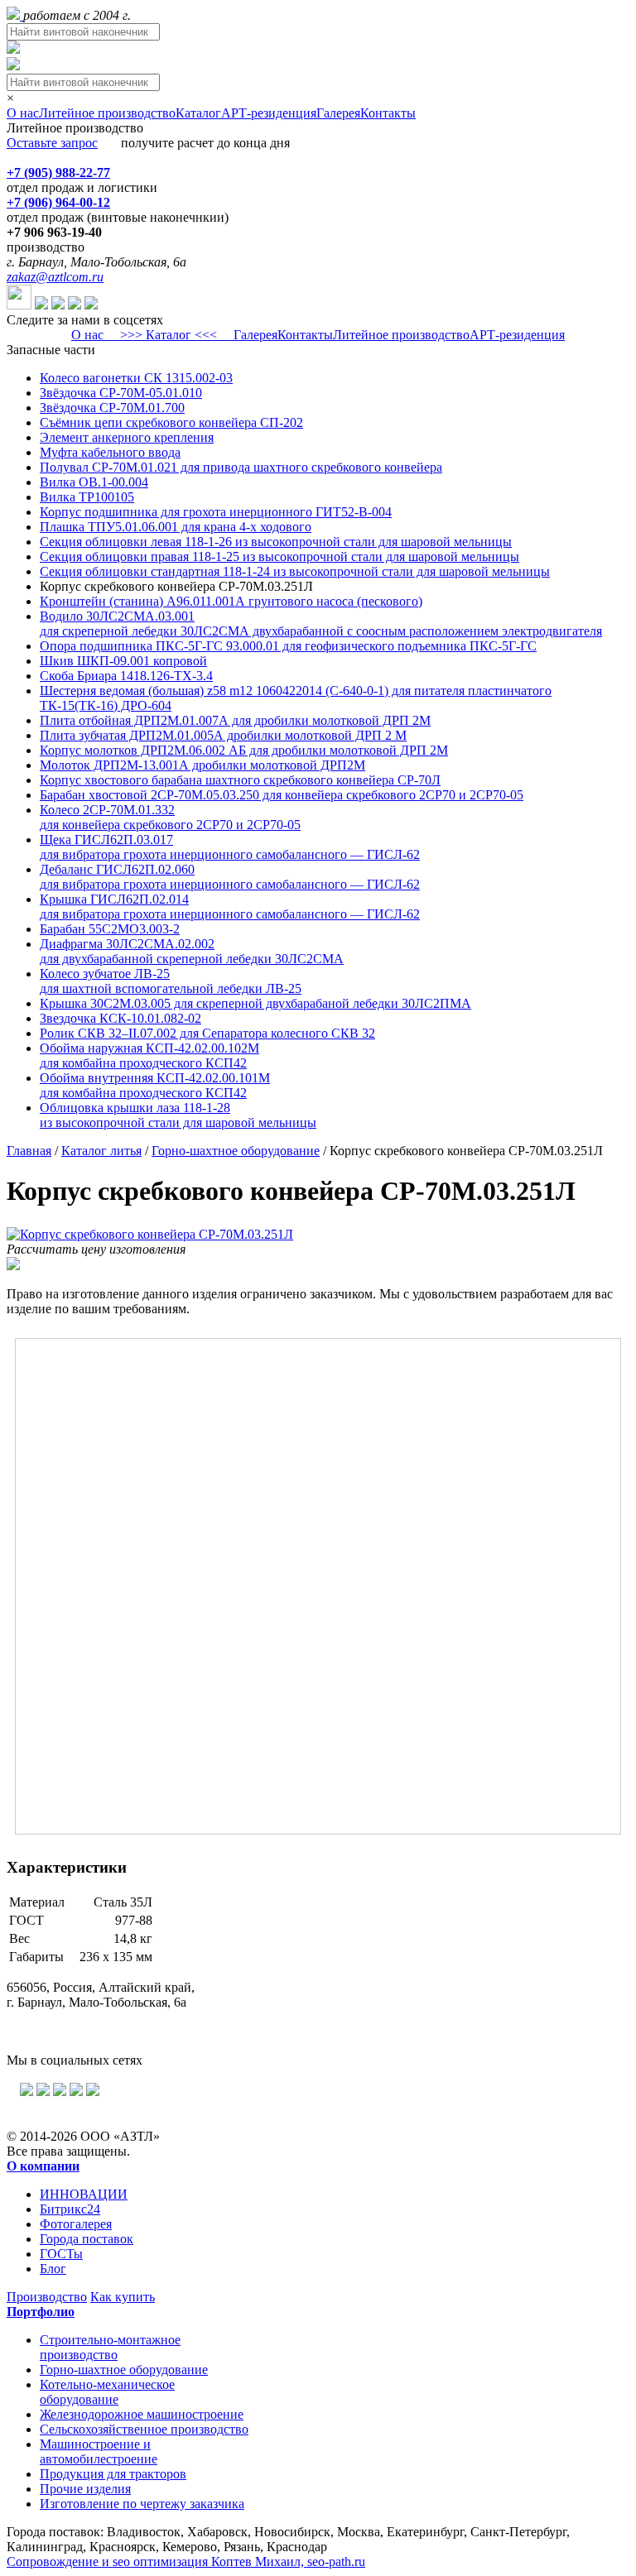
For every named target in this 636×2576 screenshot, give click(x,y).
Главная (29, 1151)
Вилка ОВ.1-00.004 (94, 482)
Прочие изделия (85, 2489)
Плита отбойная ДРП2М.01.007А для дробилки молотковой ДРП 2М (235, 720)
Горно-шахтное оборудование (236, 1151)
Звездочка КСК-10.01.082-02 (120, 1018)
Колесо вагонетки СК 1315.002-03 (136, 378)
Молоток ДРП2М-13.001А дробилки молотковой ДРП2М (202, 765)
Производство (47, 2297)
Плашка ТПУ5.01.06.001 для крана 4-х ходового (176, 527)
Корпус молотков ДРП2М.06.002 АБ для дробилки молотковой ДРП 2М (244, 750)
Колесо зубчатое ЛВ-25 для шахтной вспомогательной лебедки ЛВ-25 (171, 981)
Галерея (338, 113)
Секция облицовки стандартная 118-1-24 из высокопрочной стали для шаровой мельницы (295, 571)
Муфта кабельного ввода (110, 452)
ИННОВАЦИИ (84, 2194)
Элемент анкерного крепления (127, 437)
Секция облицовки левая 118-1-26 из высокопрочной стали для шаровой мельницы (276, 542)
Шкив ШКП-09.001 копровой (123, 661)
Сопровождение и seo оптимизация (186, 2562)
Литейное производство (107, 113)
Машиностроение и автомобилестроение (99, 2451)
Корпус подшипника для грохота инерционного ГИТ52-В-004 (216, 512)
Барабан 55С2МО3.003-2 (110, 929)
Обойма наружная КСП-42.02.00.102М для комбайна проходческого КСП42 (149, 1055)
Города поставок (87, 2239)
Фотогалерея (76, 2224)
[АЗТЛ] (15, 15)
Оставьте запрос (52, 143)
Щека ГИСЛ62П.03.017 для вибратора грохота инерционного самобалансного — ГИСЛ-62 (230, 847)
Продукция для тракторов (113, 2474)
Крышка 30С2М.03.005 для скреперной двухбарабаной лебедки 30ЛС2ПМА (255, 1003)
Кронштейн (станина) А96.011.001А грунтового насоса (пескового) (231, 601)
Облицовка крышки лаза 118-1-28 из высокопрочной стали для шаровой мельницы (178, 1115)
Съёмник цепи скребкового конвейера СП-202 (171, 422)
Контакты (388, 113)
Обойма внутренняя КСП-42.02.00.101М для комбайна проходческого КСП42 (155, 1085)
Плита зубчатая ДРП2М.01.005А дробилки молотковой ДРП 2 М (223, 735)
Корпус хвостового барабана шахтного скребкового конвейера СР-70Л (240, 780)
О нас (23, 113)
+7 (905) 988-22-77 (58, 173)
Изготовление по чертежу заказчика (142, 2504)
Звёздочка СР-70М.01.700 (112, 408)
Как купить (123, 2297)
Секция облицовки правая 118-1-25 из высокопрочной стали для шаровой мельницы (279, 556)
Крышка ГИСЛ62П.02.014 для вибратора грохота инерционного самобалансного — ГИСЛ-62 (230, 907)
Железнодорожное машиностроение (142, 2414)
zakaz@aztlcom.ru (55, 277)
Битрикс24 (70, 2209)
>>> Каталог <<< (169, 335)
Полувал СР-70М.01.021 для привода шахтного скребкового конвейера (241, 467)
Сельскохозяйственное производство (144, 2429)
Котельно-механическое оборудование (107, 2392)
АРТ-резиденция (269, 113)
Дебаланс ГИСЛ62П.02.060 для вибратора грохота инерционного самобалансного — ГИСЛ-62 (230, 877)
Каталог (198, 113)
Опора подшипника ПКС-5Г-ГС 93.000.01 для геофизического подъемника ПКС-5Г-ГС (288, 646)
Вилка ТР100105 (87, 497)
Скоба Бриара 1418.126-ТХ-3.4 (126, 676)
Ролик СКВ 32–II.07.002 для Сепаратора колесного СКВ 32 (207, 1033)
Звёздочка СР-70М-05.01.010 (121, 393)
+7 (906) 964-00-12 (58, 202)
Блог (53, 2269)
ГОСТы (61, 2254)
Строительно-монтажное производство (110, 2347)
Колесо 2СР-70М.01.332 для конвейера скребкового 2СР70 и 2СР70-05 (170, 817)
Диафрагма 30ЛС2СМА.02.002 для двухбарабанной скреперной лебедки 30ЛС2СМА (192, 951)
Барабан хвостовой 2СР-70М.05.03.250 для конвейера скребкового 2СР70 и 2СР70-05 (282, 795)
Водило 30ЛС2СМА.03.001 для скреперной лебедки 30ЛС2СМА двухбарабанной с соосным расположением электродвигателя (321, 624)
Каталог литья (101, 1151)
